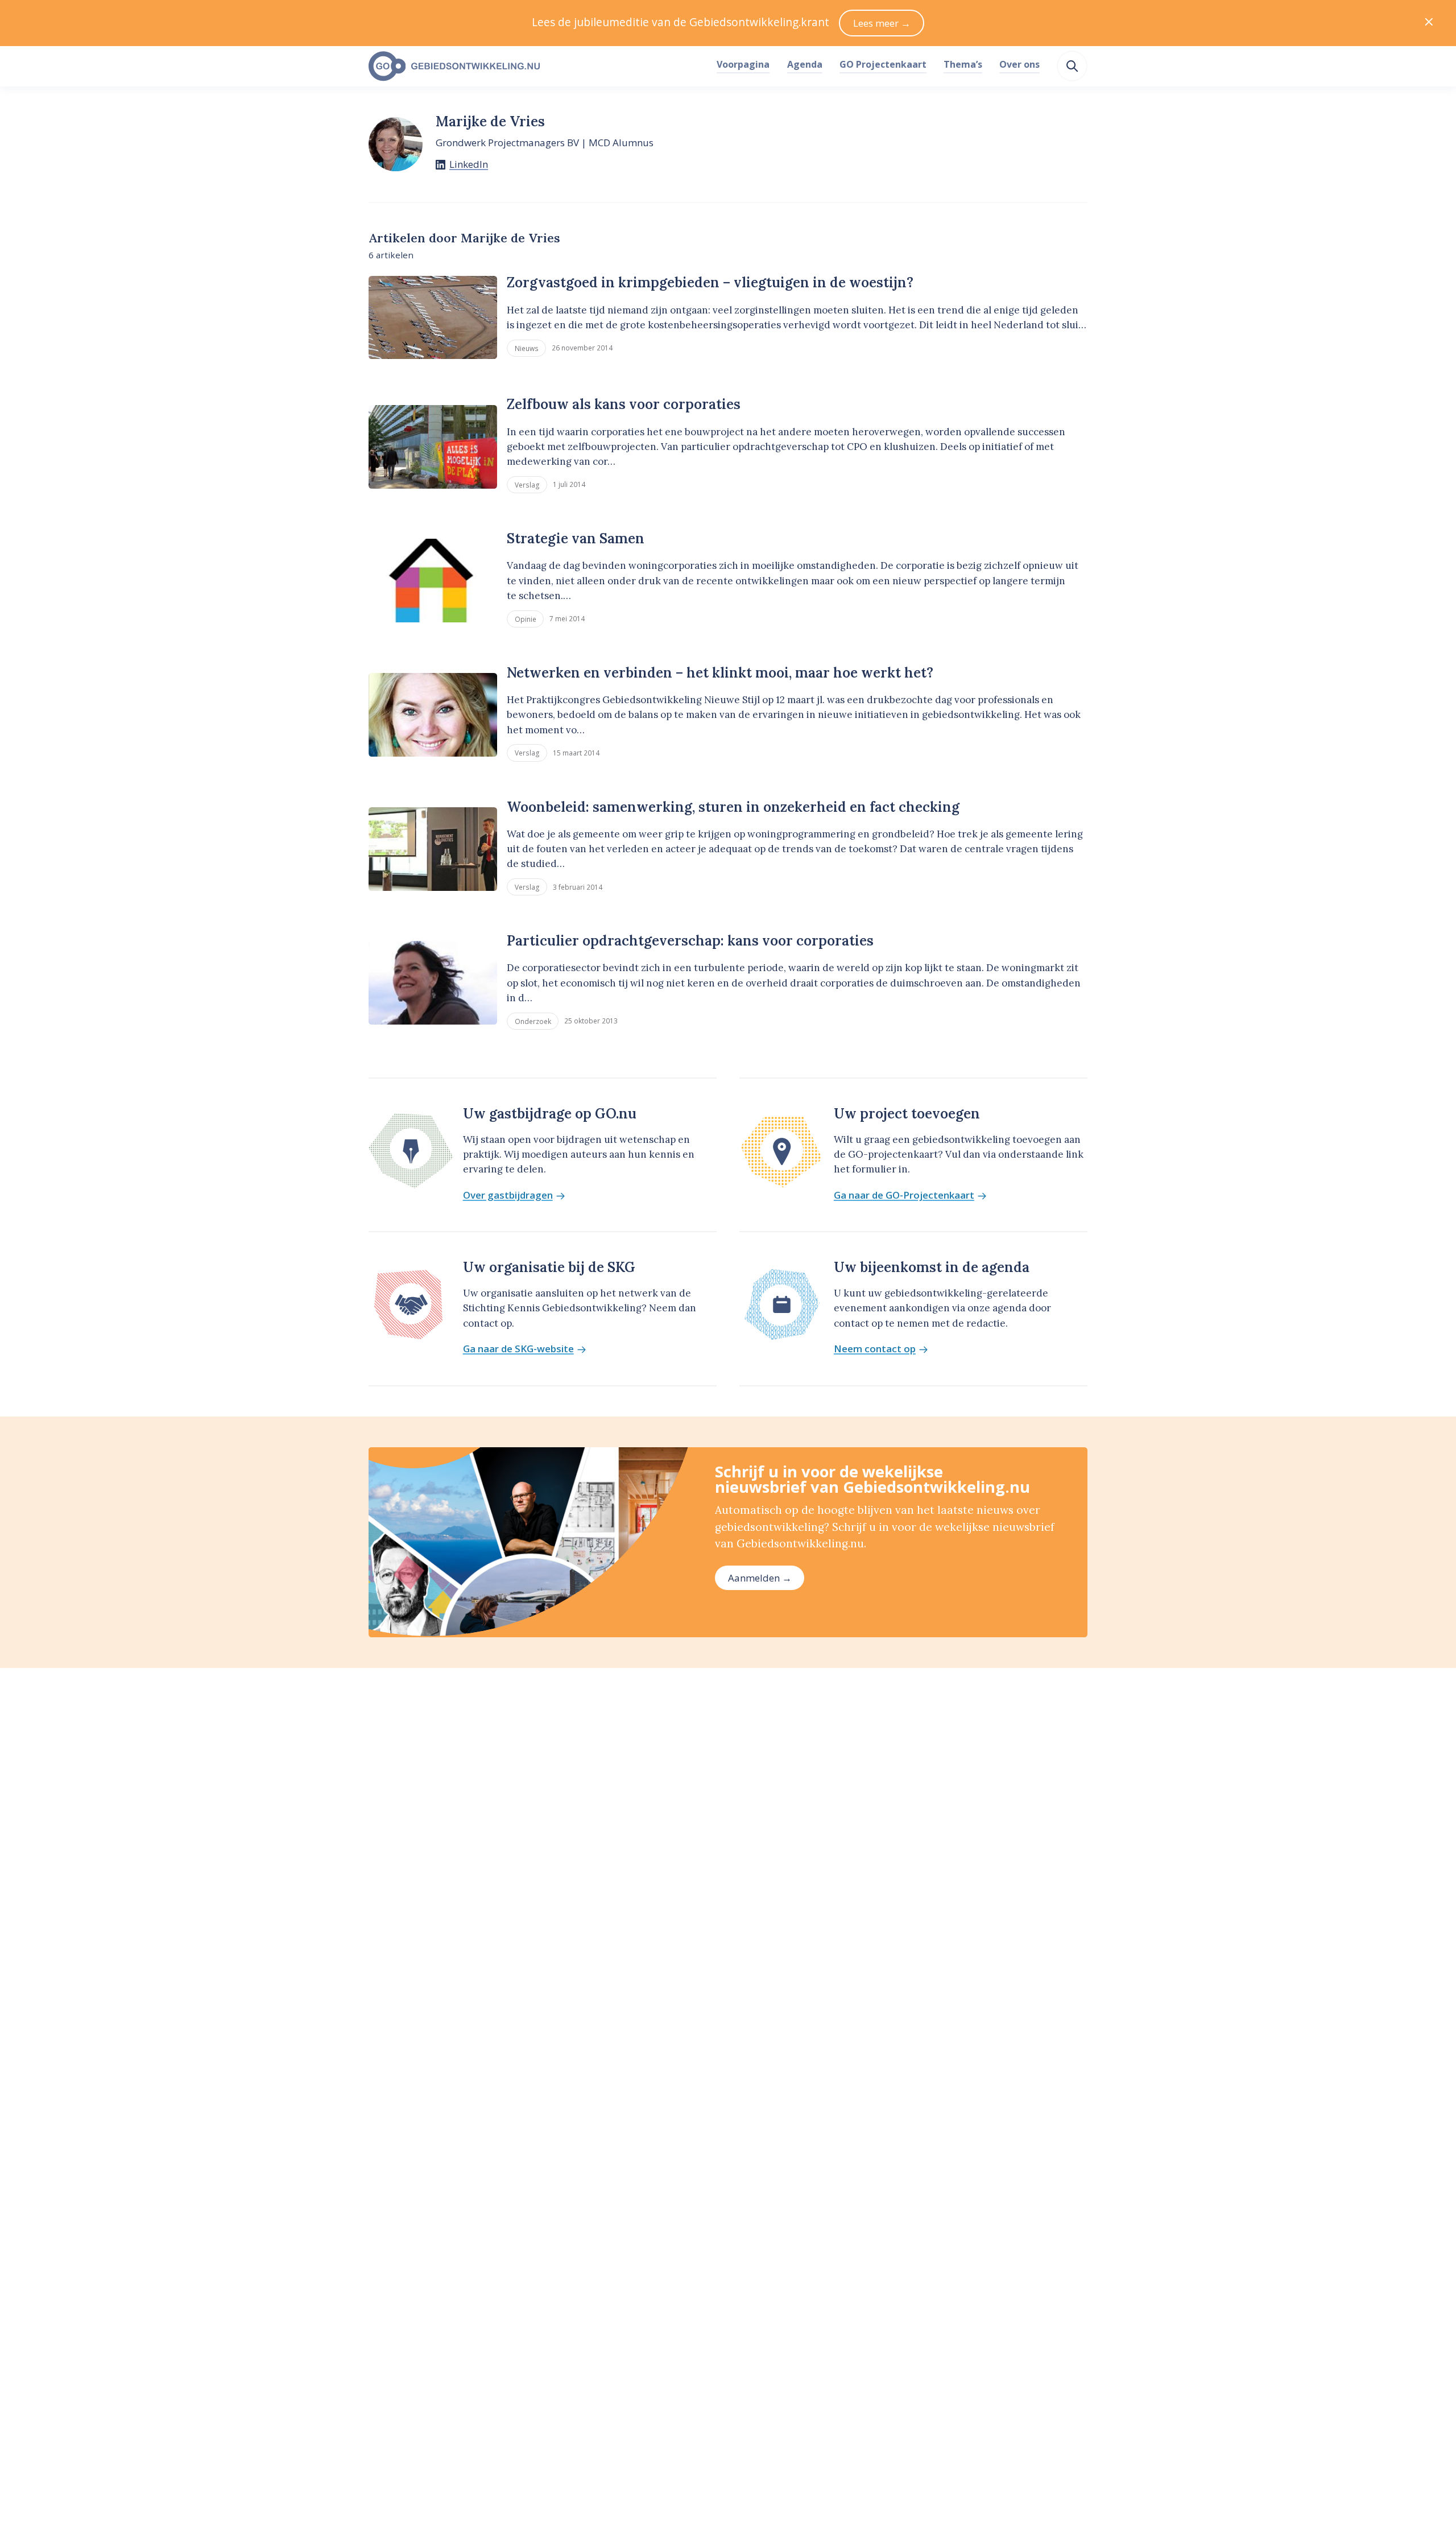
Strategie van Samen (576, 538)
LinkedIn (469, 164)
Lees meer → (882, 23)
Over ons (1019, 64)
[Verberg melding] (1429, 23)
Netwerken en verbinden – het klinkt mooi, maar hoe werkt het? (720, 673)
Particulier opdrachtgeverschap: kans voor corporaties (690, 941)
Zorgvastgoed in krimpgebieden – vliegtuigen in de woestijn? (710, 282)
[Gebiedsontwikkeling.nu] (536, 67)
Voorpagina (743, 64)
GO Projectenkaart (883, 64)
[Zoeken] (1072, 66)
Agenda (805, 64)
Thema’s (963, 64)
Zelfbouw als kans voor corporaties (624, 404)
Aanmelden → (760, 1578)
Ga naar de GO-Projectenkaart (904, 1196)
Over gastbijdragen (508, 1196)
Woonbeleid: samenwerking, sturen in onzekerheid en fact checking (733, 807)
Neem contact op (875, 1349)
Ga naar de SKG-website (518, 1349)
